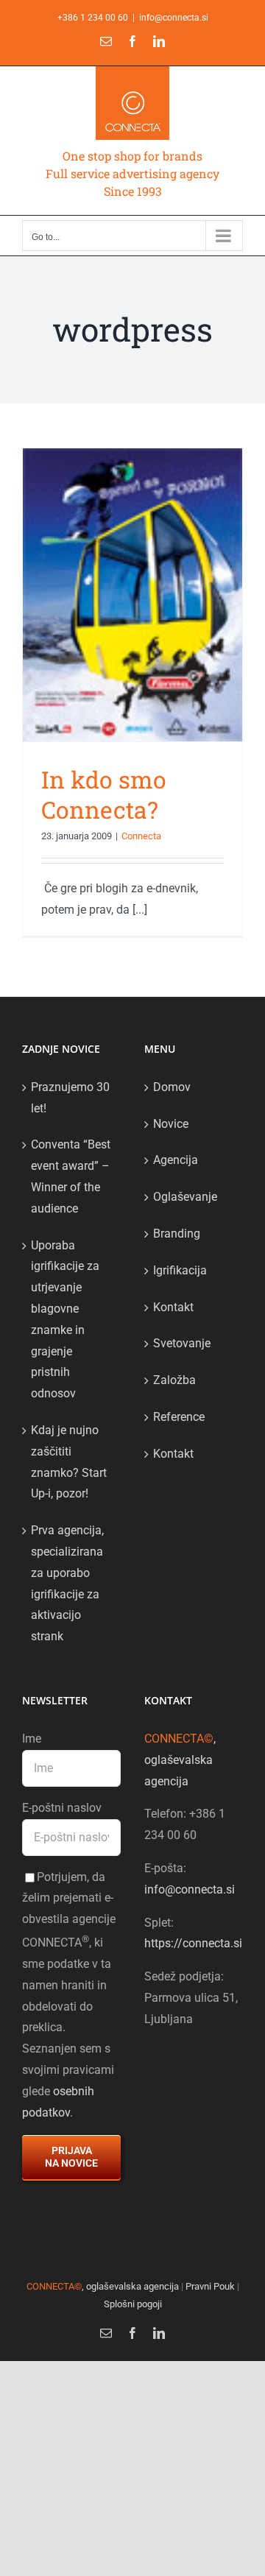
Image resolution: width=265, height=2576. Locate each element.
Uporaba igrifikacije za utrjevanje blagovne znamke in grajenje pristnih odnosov (65, 1320)
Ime (32, 1739)
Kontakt (173, 1307)
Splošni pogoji (133, 2304)
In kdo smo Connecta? (104, 795)
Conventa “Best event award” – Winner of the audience (71, 1176)
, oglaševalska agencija (180, 1760)
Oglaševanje (185, 1197)
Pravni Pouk (210, 2286)
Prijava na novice (71, 2157)
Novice (171, 1124)
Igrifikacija (180, 1270)
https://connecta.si (193, 1943)
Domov (172, 1087)
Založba (174, 1380)
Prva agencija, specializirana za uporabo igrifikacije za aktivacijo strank (67, 1583)
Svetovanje (182, 1343)
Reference (179, 1417)
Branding (177, 1234)
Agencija (176, 1160)
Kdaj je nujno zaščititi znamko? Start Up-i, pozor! (69, 1462)
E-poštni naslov (62, 1808)
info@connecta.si (174, 18)
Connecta (141, 836)
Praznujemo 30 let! (70, 1098)
